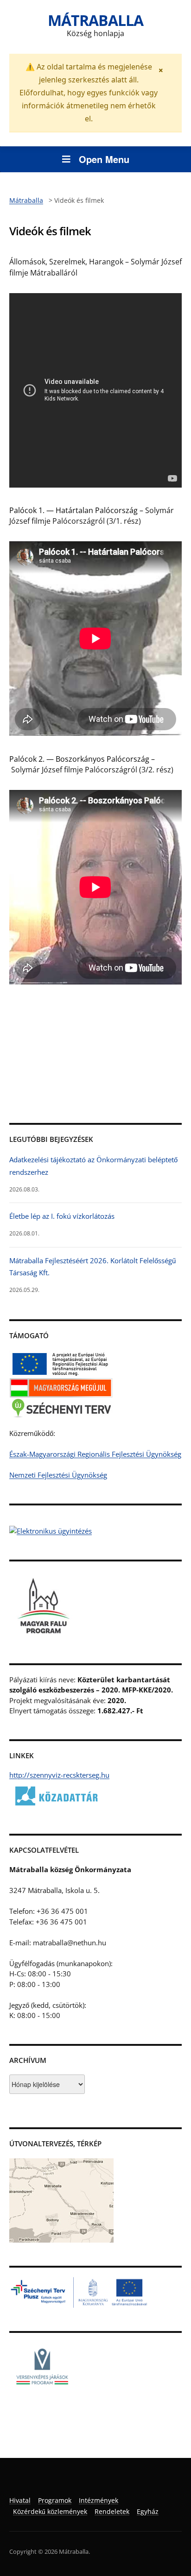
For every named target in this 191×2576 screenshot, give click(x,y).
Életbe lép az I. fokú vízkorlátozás (62, 1216)
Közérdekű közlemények (50, 2511)
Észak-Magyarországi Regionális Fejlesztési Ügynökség (95, 1454)
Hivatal (20, 2500)
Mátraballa (95, 20)
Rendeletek (112, 2511)
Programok (55, 2500)
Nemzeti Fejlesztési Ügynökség (58, 1475)
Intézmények (99, 2500)
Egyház (148, 2511)
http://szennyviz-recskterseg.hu (59, 1775)
